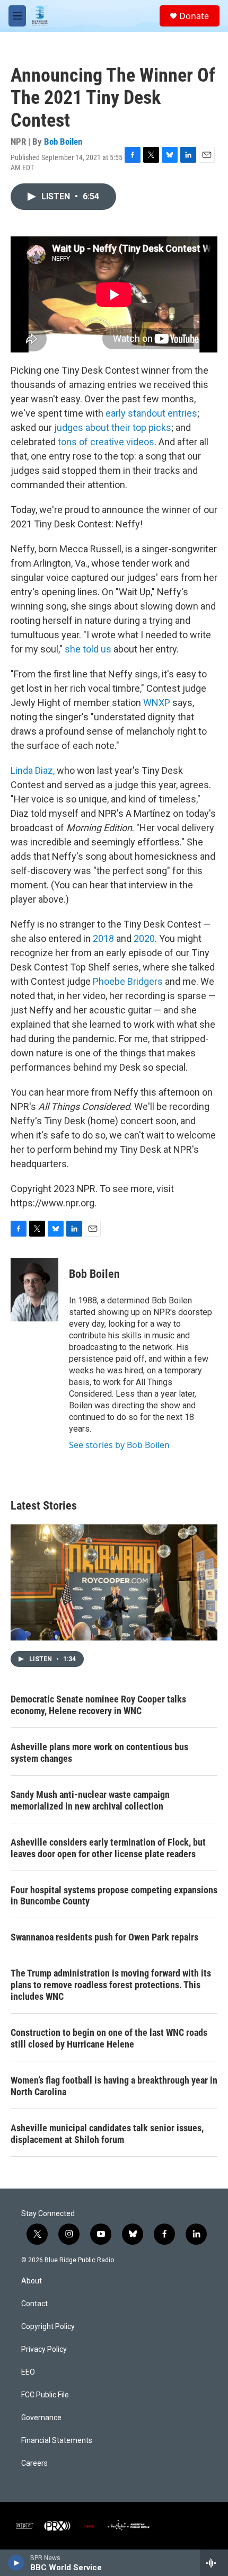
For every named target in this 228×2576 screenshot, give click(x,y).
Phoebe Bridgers (128, 981)
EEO (28, 2372)
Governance (41, 2418)
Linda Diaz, (33, 770)
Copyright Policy (48, 2327)
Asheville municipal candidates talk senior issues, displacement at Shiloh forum (107, 2134)
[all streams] (214, 2563)
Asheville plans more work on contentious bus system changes (99, 1753)
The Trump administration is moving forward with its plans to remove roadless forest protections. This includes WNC (111, 1985)
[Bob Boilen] (34, 1290)
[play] (16, 2563)
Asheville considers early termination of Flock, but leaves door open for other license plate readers (108, 1848)
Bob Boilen (63, 142)
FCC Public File (45, 2395)
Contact (34, 2304)
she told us (88, 649)
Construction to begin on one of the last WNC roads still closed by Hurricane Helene (109, 2038)
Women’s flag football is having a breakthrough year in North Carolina (114, 2086)
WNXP (157, 703)
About (32, 2281)
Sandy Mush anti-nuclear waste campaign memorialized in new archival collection (90, 1800)
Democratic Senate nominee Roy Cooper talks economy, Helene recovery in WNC (98, 1705)
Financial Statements (57, 2441)
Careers (34, 2463)
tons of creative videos (106, 442)
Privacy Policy (44, 2349)
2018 (104, 938)
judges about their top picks (113, 427)
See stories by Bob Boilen (119, 1445)
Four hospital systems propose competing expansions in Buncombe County (114, 1896)
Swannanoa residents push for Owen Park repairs (104, 1937)
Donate (194, 16)
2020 (144, 938)
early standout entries (151, 413)
